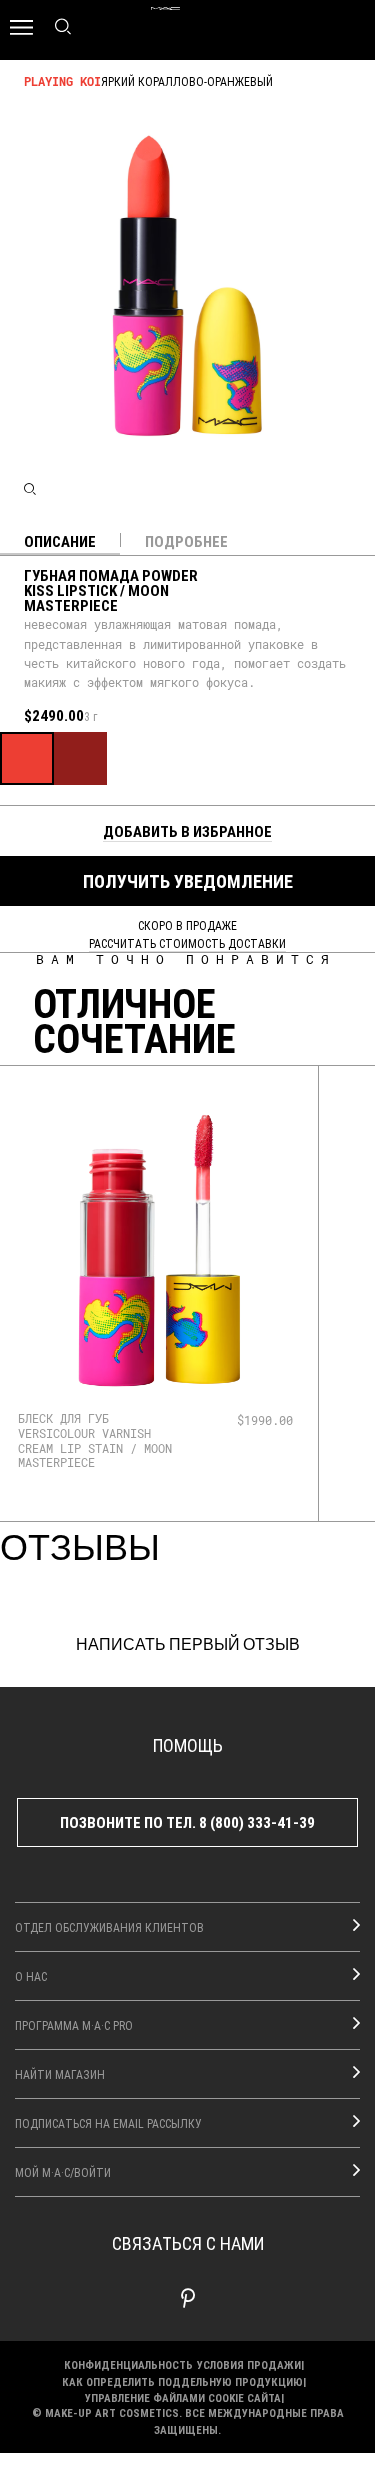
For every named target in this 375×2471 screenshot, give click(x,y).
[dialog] (102, 1440)
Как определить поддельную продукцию (182, 2381)
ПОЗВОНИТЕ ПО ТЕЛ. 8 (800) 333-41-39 (187, 1822)
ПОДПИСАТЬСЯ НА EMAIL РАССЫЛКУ (108, 2123)
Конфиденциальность (128, 2364)
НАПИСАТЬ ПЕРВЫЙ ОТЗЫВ (188, 1645)
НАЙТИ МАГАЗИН (60, 2074)
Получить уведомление (188, 881)
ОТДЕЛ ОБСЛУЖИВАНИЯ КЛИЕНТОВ (109, 1927)
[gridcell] (27, 759)
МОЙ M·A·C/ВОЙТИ (63, 2172)
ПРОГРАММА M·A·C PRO (74, 2025)
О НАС (31, 1976)
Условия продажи (249, 2364)
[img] (159, 1250)
